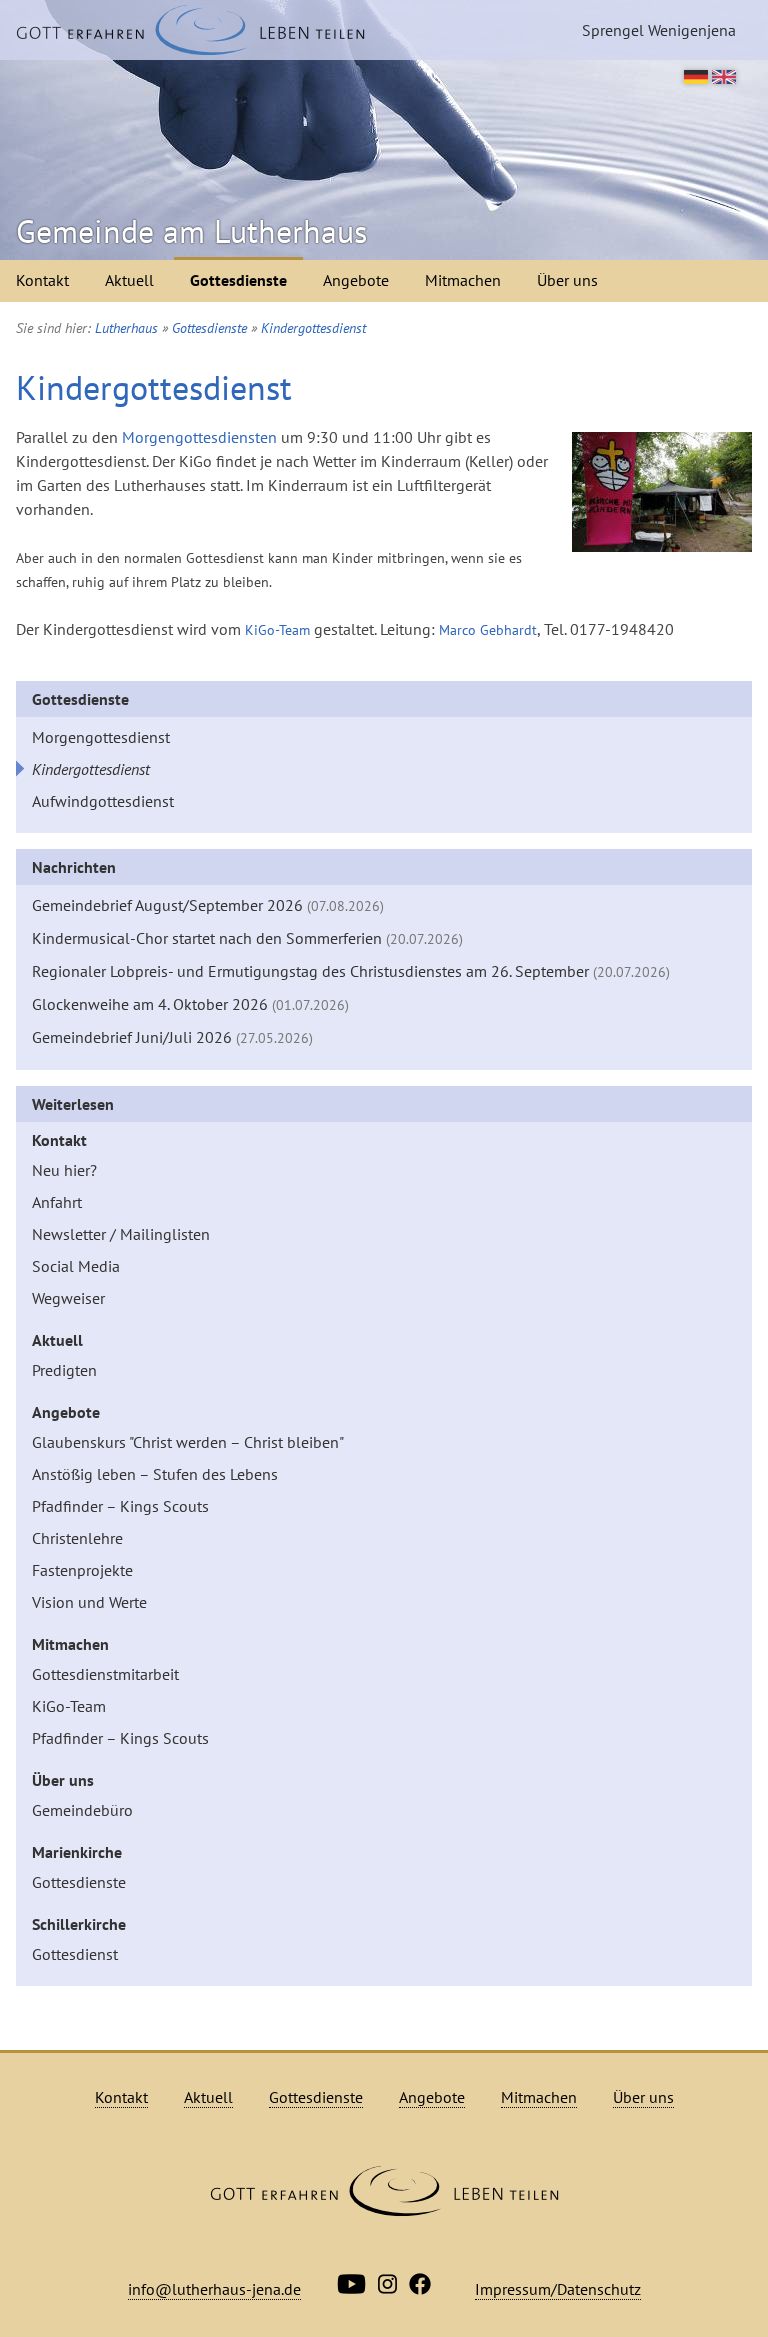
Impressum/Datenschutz (558, 2289)
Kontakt (42, 280)
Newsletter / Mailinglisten (121, 1234)
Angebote (356, 280)
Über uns (567, 280)
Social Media (76, 1266)
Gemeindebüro (82, 1810)
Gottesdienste (238, 280)
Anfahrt (57, 1202)
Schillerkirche (79, 1924)
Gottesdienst (75, 1954)
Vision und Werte (89, 1602)
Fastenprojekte (82, 1570)
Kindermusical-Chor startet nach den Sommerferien (247, 938)
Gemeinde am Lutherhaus (191, 231)
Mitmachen (463, 280)
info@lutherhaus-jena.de (214, 2289)
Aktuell (129, 280)
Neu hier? (64, 1170)
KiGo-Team (277, 629)
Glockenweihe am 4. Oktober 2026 (190, 1004)
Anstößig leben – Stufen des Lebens (155, 1474)
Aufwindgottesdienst (103, 801)
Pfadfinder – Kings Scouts (120, 1506)
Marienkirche (77, 1852)
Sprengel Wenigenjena (659, 30)
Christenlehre (77, 1538)
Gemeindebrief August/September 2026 (208, 905)
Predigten (64, 1370)
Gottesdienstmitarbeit (105, 1674)
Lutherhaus (126, 328)
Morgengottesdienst (101, 737)
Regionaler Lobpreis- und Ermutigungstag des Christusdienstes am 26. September (351, 971)
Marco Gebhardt (488, 629)
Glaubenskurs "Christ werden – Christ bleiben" (188, 1442)
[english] (724, 78)
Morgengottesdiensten (199, 437)
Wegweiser (68, 1298)
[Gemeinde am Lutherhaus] (190, 30)
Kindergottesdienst (313, 328)
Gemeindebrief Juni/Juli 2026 (172, 1037)
